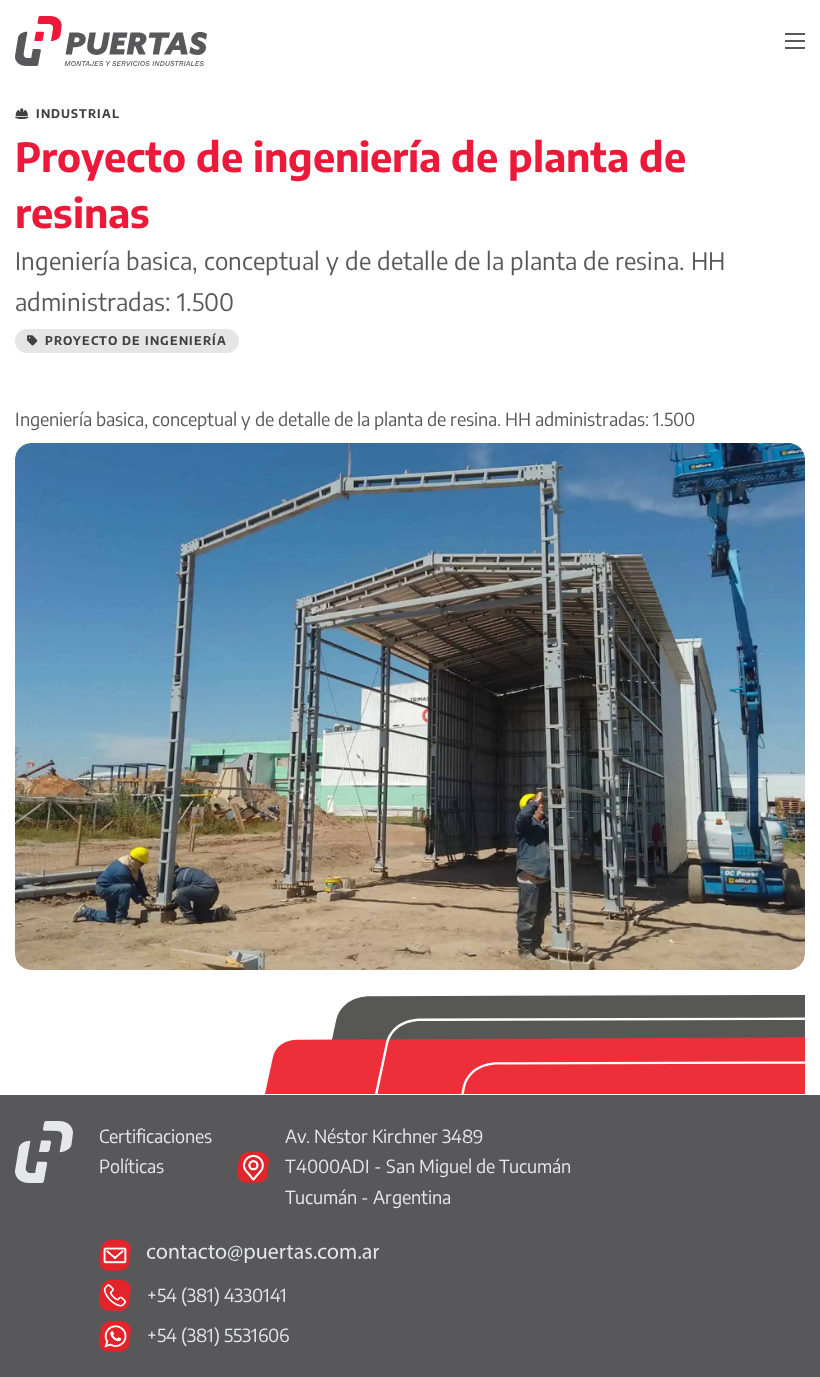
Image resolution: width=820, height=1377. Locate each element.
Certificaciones (155, 1135)
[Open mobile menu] (795, 41)
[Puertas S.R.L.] (44, 1149)
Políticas (131, 1165)
